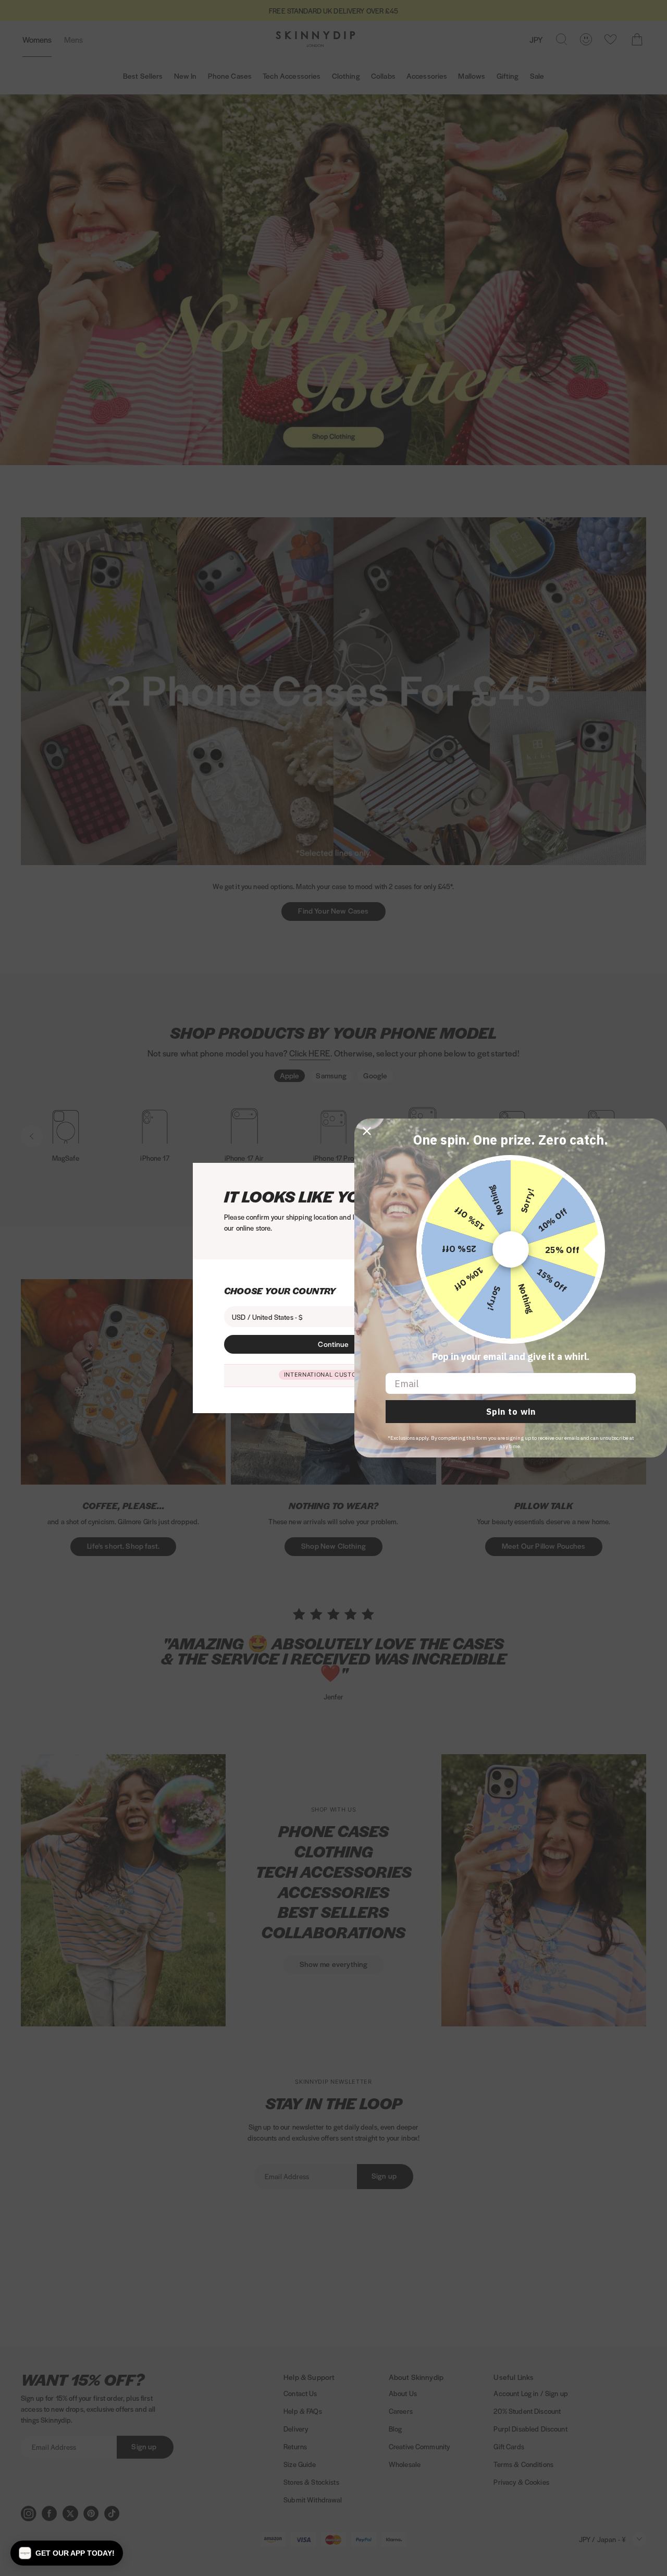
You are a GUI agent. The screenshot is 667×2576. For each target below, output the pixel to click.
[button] (67, 2553)
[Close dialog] (367, 1131)
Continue (333, 1344)
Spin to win (511, 1412)
